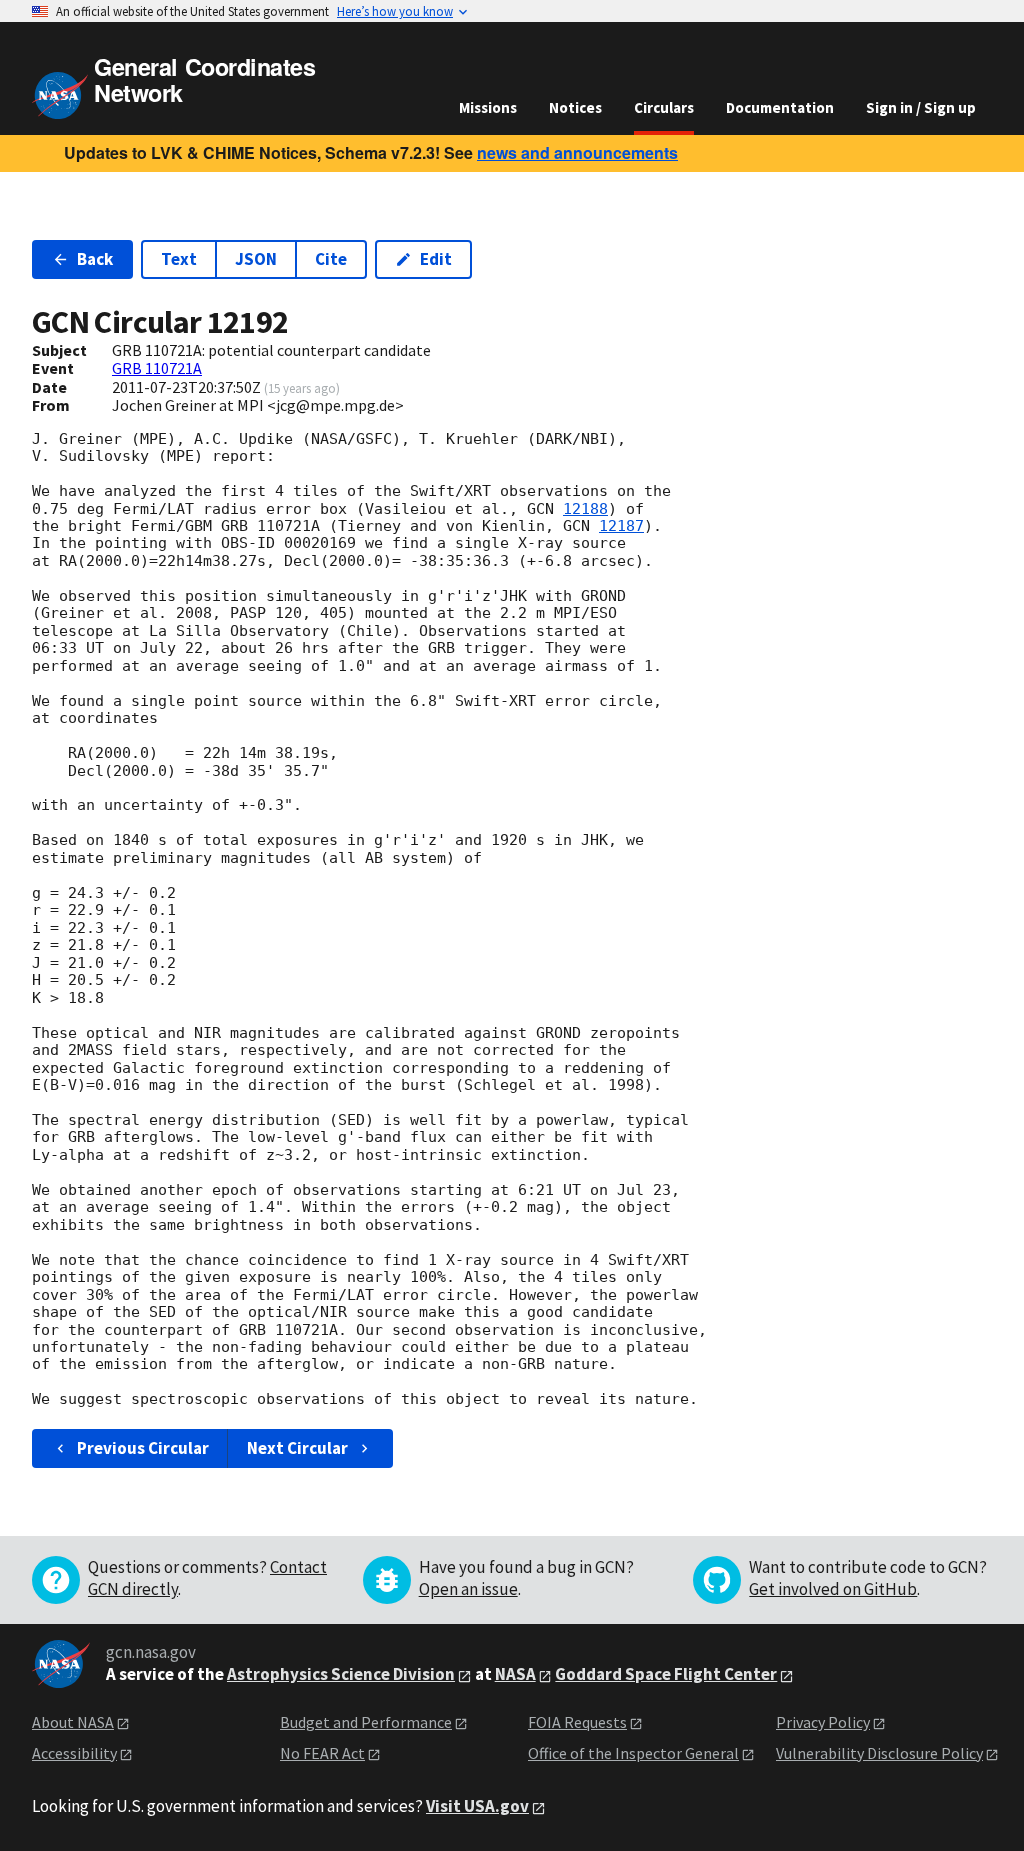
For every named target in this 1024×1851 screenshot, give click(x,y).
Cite (331, 259)
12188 (585, 509)
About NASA (73, 1722)
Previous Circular (143, 1448)
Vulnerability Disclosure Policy (879, 1753)
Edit (436, 259)
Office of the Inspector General (633, 1753)
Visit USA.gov (477, 1806)
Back (95, 259)
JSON (256, 259)
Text (179, 259)
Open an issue (468, 1589)
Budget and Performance (366, 1722)
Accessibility (74, 1753)
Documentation (780, 107)
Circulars (664, 107)
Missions (488, 107)
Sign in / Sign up (921, 107)
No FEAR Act (322, 1753)
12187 (621, 526)
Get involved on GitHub (833, 1589)
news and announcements (577, 152)
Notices (575, 107)
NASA (515, 1674)
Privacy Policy (823, 1722)
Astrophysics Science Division (341, 1674)
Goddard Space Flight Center (666, 1674)
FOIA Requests (577, 1722)
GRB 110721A (157, 368)
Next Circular (297, 1448)
